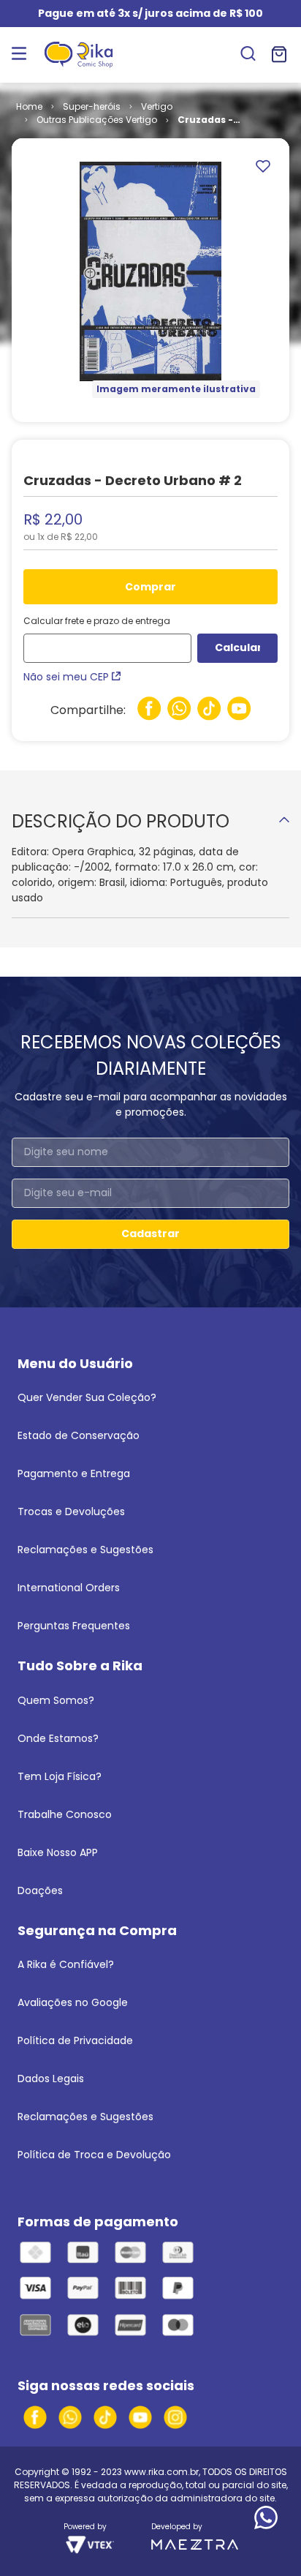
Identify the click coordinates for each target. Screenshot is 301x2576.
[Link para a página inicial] (29, 107)
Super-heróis (92, 106)
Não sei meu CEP (66, 677)
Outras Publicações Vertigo (97, 120)
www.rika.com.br (161, 2472)
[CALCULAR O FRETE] (237, 648)
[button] (248, 55)
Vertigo (157, 106)
